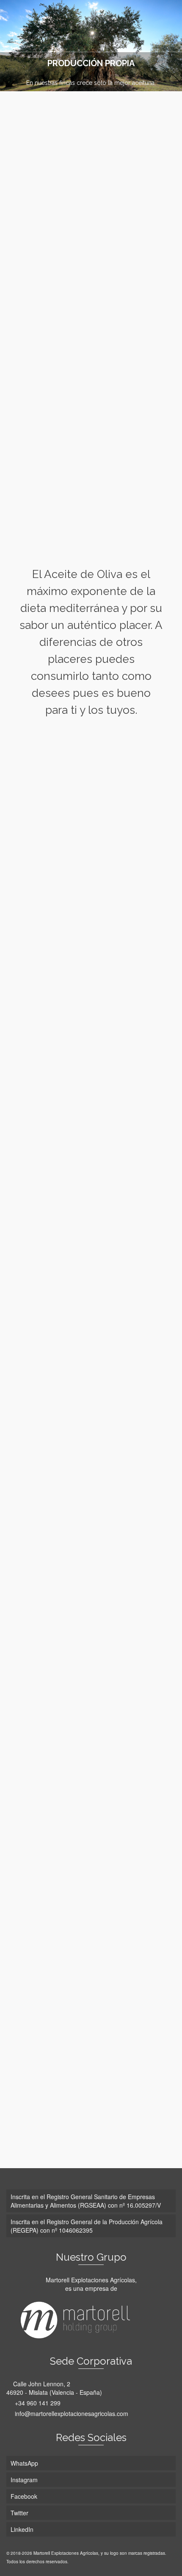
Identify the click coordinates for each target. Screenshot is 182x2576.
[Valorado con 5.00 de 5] (91, 1279)
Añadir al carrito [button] (91, 1195)
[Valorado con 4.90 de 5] (91, 1922)
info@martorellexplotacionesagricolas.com (71, 2413)
